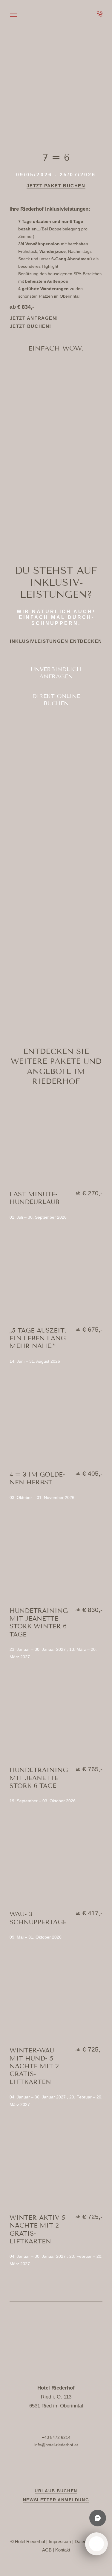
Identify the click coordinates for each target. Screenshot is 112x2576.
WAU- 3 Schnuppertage (38, 1918)
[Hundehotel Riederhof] (56, 12)
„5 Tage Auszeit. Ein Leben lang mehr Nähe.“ (38, 1338)
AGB (47, 2550)
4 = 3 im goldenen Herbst (37, 1478)
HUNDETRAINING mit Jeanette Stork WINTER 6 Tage (39, 1623)
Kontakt (63, 2550)
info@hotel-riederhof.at (56, 2445)
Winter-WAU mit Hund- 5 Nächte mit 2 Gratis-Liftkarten (34, 2066)
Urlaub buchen (56, 2491)
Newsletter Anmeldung (56, 2500)
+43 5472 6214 (56, 2437)
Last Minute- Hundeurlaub (34, 1198)
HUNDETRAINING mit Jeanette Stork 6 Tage (39, 1778)
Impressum (60, 2541)
